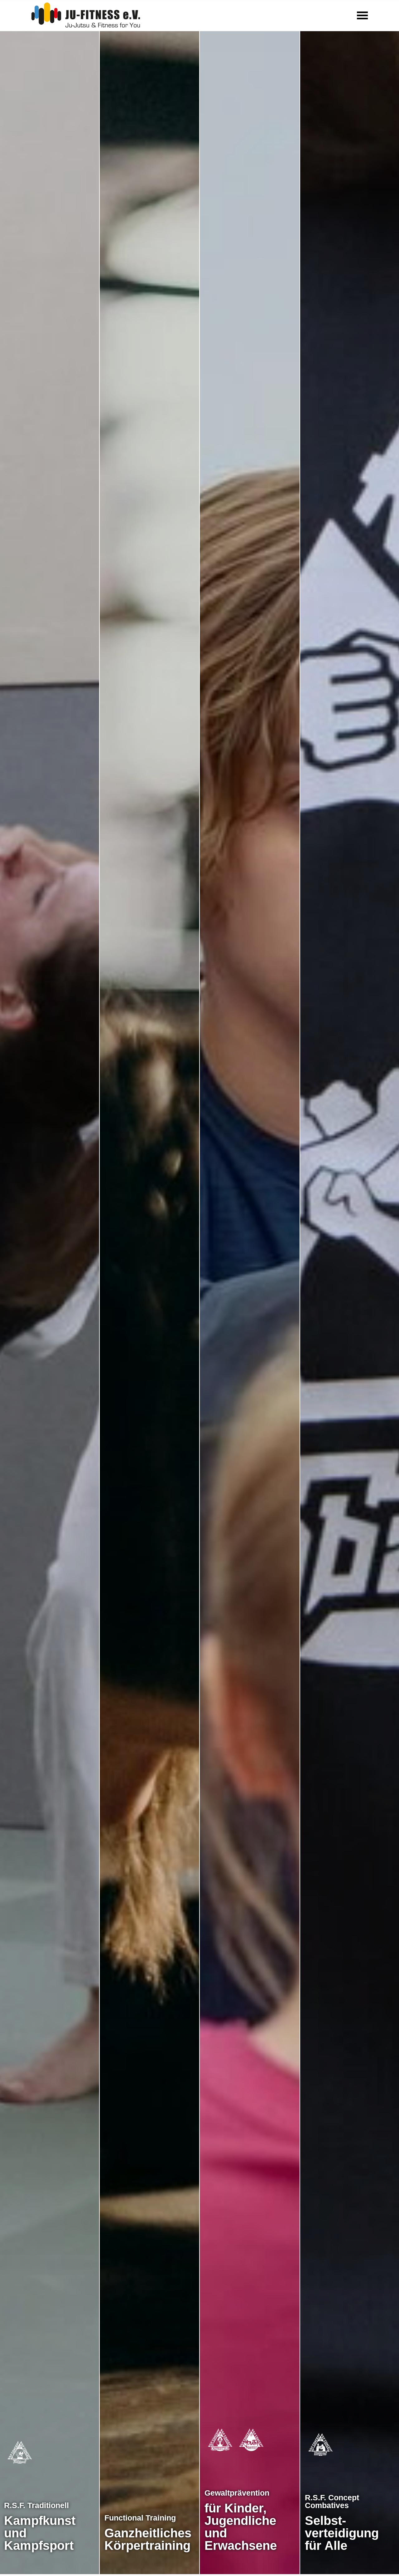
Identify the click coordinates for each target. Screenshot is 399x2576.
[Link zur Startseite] (86, 14)
